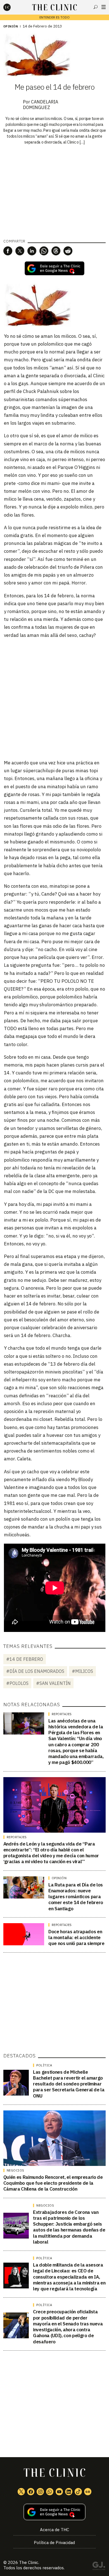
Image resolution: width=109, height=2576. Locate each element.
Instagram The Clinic (40, 2492)
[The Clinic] (12, 7)
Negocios (16, 2170)
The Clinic (29, 2562)
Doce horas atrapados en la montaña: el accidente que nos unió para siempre (76, 1938)
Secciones (104, 7)
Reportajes (62, 1714)
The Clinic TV (59, 2492)
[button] (8, 251)
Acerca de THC (54, 2530)
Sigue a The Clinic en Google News (54, 268)
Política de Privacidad (54, 2543)
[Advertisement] (54, 699)
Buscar (96, 7)
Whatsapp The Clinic (50, 2492)
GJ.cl (99, 2567)
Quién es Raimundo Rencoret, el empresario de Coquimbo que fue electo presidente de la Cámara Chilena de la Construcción (53, 2183)
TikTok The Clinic (78, 2492)
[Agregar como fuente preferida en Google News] (55, 2512)
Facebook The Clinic (31, 2492)
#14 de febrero (25, 1659)
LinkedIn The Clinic (69, 2492)
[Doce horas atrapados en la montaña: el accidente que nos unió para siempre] (24, 1934)
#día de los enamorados (35, 1671)
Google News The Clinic (88, 2492)
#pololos (17, 1683)
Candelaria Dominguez (41, 105)
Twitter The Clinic (21, 2492)
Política (44, 2065)
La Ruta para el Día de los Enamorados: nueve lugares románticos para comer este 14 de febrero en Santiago (76, 1897)
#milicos (82, 1671)
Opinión (11, 26)
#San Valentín (53, 1683)
